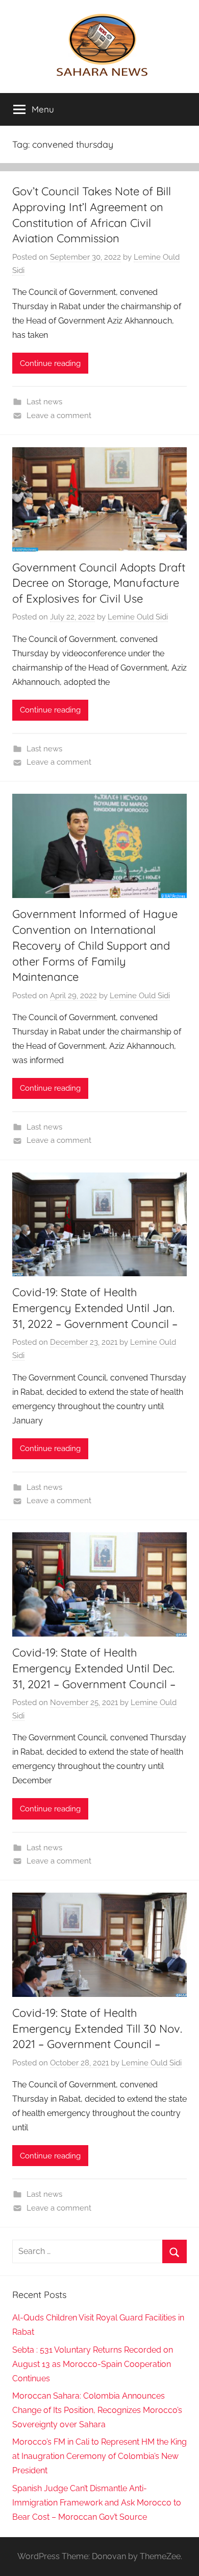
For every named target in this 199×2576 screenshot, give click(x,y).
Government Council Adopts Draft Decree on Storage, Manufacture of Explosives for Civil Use (99, 583)
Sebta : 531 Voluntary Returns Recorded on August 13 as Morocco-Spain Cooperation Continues (93, 2364)
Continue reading (50, 363)
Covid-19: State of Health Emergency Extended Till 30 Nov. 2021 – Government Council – (97, 2029)
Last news (44, 402)
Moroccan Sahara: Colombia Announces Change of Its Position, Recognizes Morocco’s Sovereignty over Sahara (97, 2410)
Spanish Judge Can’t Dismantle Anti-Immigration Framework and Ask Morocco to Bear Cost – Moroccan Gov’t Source (97, 2503)
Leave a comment (59, 416)
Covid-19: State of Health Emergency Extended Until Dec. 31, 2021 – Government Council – (94, 1668)
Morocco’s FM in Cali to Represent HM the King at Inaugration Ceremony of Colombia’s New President (99, 2456)
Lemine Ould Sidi (138, 617)
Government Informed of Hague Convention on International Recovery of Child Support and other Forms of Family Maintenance (95, 945)
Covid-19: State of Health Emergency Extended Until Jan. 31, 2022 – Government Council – (95, 1308)
